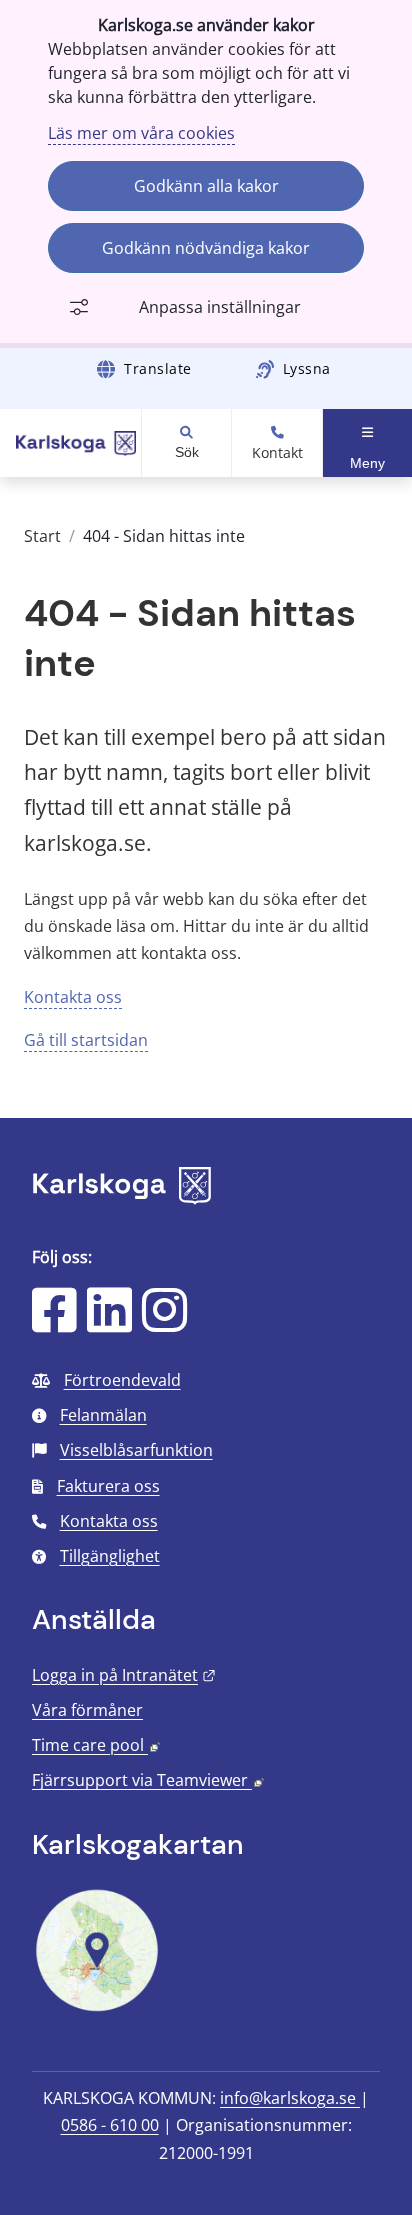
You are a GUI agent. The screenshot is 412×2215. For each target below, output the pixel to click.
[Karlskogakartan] (97, 2009)
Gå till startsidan (86, 1040)
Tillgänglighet (110, 1556)
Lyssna (307, 368)
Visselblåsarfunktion (136, 1450)
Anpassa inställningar (220, 307)
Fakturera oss (108, 1486)
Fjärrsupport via (148, 1780)
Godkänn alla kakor (206, 186)
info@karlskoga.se (290, 2098)
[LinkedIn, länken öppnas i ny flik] (109, 1323)
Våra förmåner (87, 1710)
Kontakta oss (73, 997)
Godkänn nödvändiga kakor (206, 248)
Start (42, 536)
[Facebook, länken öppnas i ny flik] (54, 1323)
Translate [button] (158, 368)
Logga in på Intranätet (124, 1675)
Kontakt (277, 453)
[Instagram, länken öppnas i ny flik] (164, 1323)
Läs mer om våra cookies (141, 133)
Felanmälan (103, 1415)
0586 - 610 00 (110, 2125)
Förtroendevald (122, 1380)
